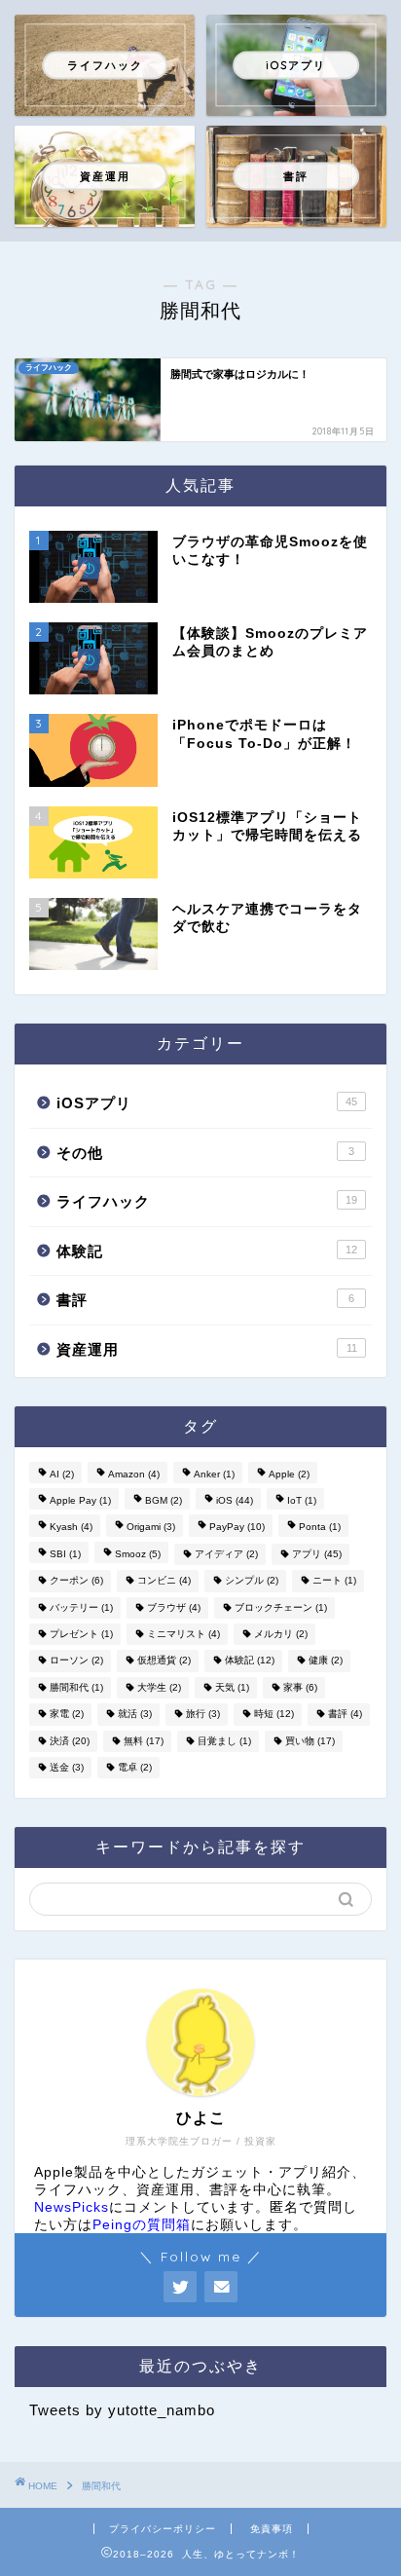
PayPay (237, 1528)
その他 (205, 1153)
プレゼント (81, 1634)
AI (62, 1474)
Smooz (138, 1554)
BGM (164, 1500)
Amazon (134, 1474)
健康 (326, 1661)
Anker (214, 1474)
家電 (67, 1715)
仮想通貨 (164, 1661)
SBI (65, 1554)
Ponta (320, 1528)
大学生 (159, 1687)
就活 (135, 1715)
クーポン (76, 1581)
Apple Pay (80, 1500)
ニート (334, 1581)
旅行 (203, 1715)
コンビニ (164, 1581)
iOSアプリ (207, 1103)
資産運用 (207, 1349)
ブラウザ (174, 1607)
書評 (205, 1300)
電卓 (135, 1767)
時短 (274, 1715)
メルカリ (281, 1634)
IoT (302, 1500)
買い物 (310, 1741)
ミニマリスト (183, 1634)
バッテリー (81, 1607)
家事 (300, 1687)
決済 (70, 1741)
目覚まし (224, 1741)
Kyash (71, 1528)
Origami (151, 1528)
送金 (67, 1767)
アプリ (317, 1554)
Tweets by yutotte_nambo (122, 2410)
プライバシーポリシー (163, 2529)
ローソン (76, 1661)
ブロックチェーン (281, 1607)
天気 (232, 1687)
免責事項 (272, 2529)
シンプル (252, 1581)
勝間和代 (76, 1687)
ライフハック (207, 1201)
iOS (235, 1500)
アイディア (226, 1554)
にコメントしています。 (152, 2207)
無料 (144, 1741)
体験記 (207, 1251)
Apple (289, 1474)
